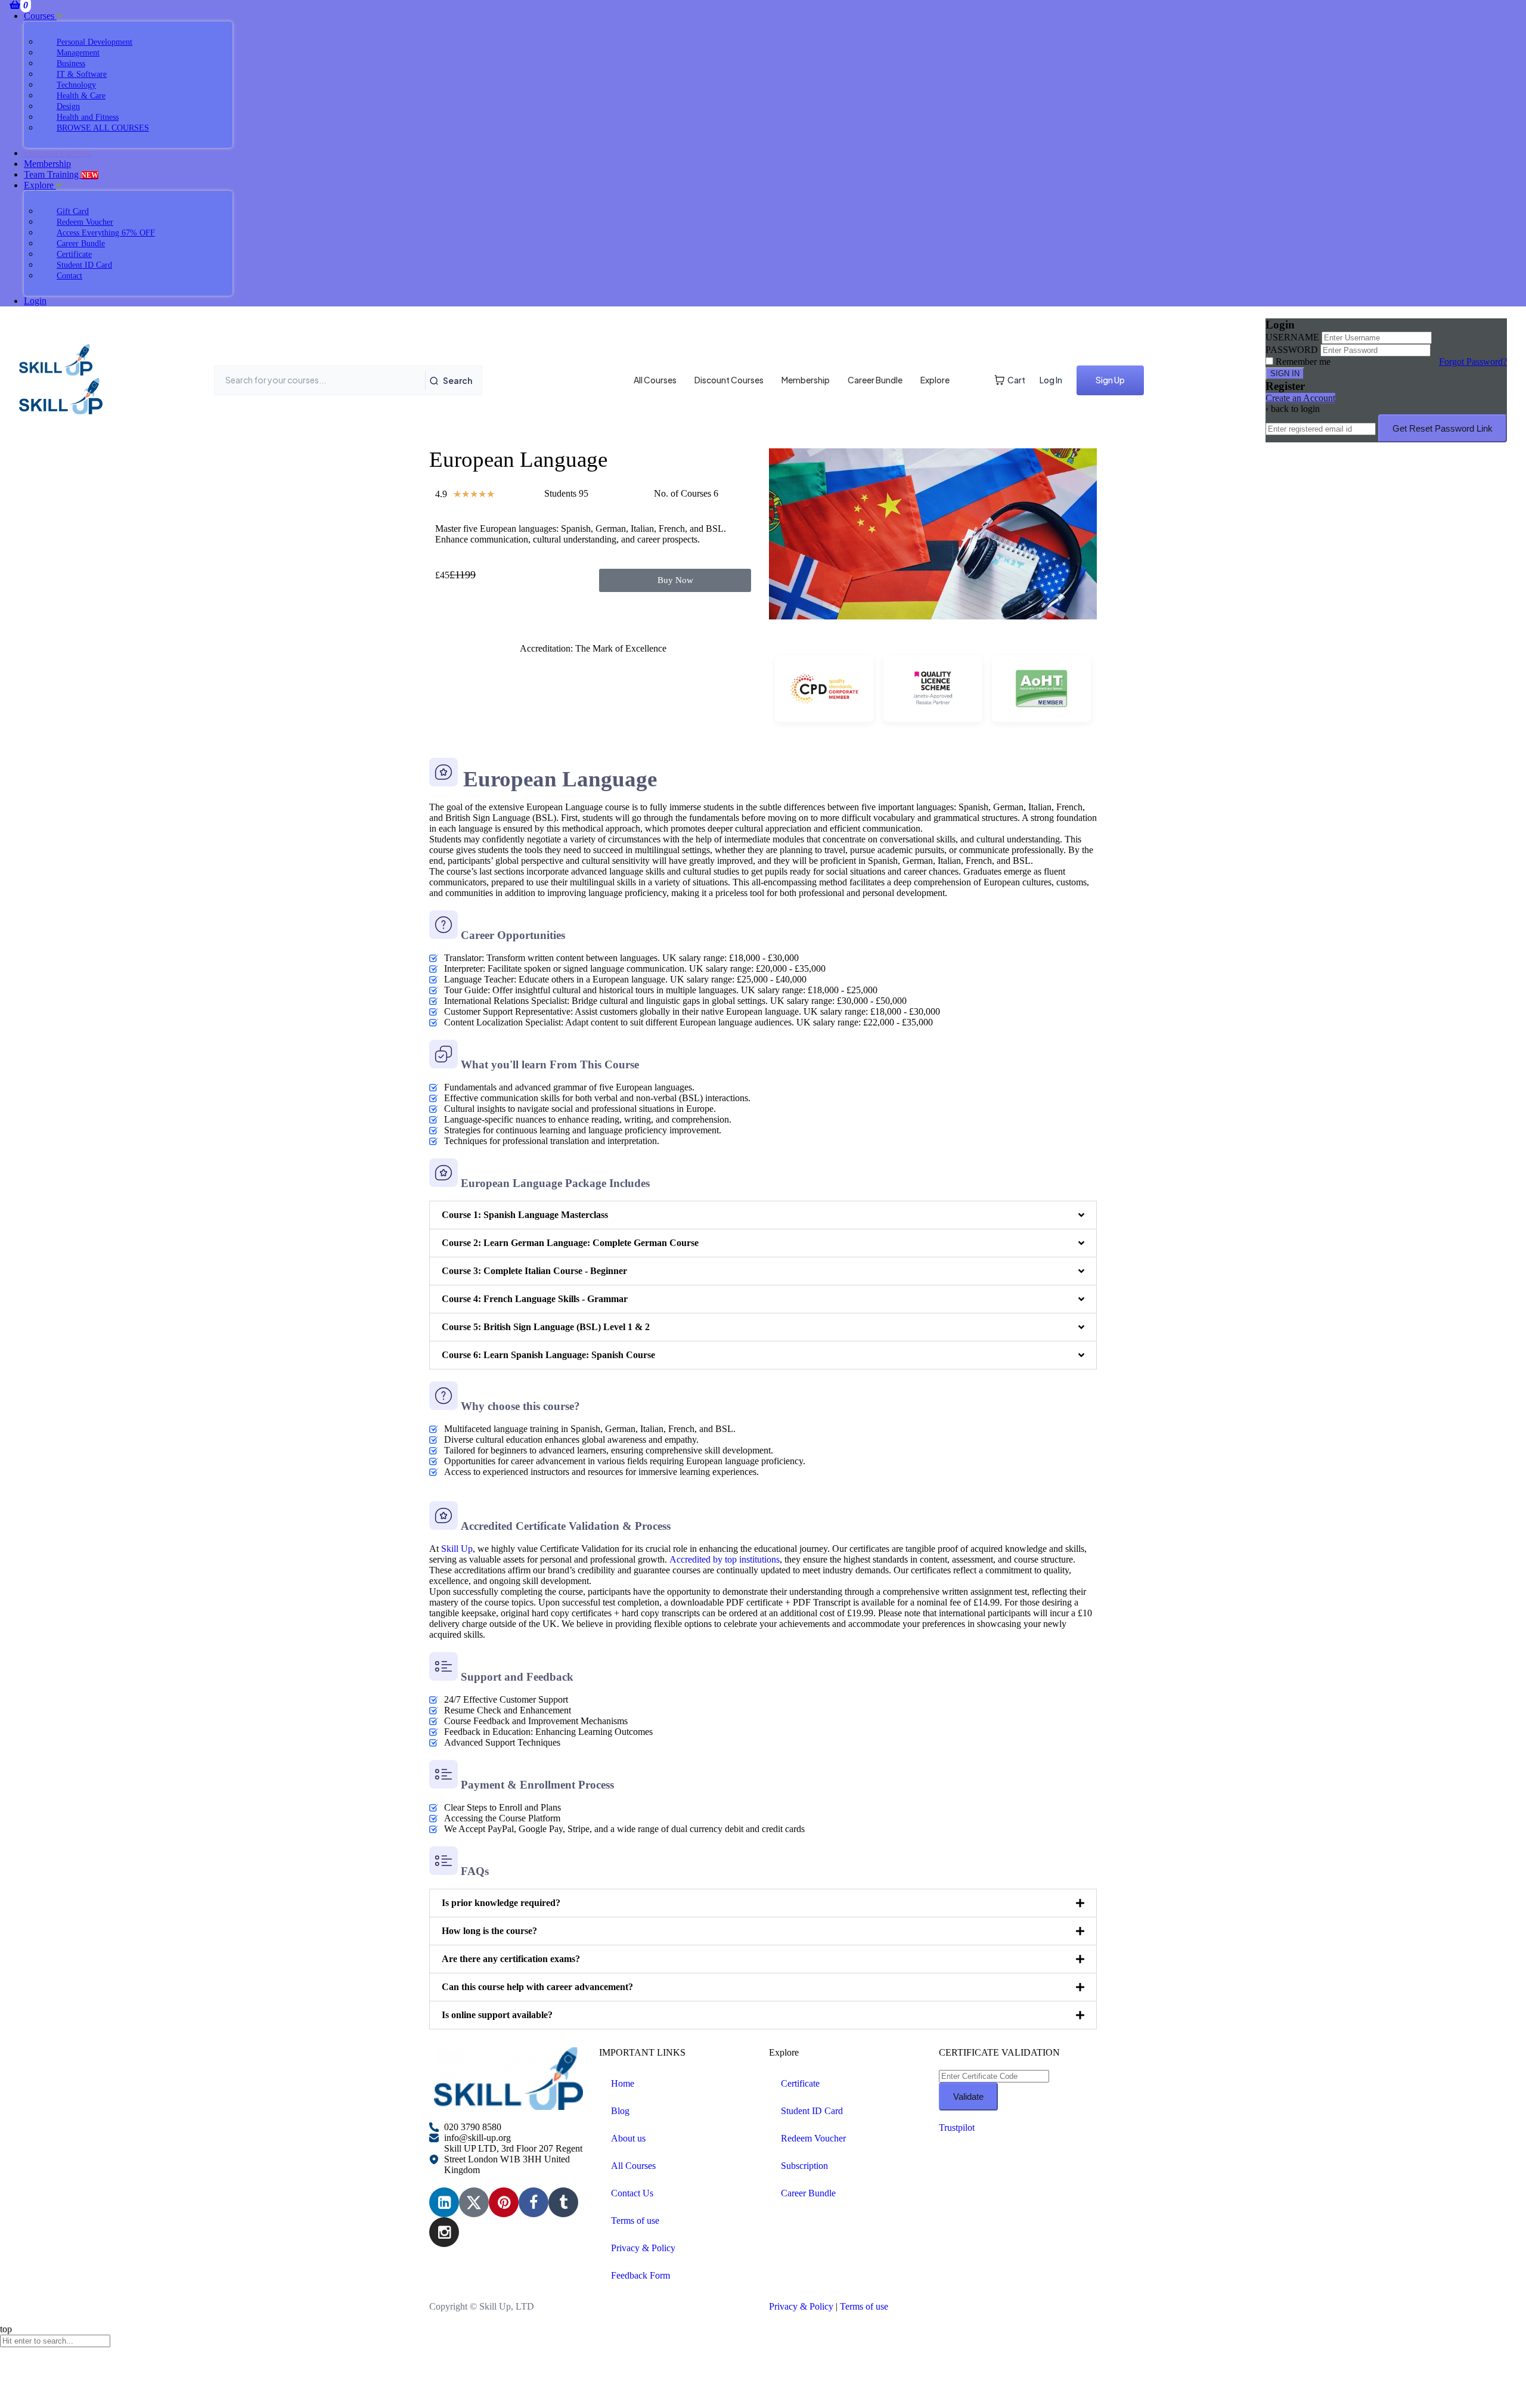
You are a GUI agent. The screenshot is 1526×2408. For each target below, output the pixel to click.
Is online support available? (497, 2015)
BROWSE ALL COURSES (103, 128)
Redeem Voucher (813, 2138)
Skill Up (457, 1549)
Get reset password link (1443, 428)
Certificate (800, 2083)
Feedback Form (641, 2275)
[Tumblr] (563, 2202)
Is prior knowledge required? (501, 1903)
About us (628, 2138)
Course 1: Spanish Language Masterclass (525, 1215)
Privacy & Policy (643, 2248)
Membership (47, 164)
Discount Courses (729, 380)
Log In (1051, 380)
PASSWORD (1292, 350)
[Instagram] (444, 2232)
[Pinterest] (504, 2202)
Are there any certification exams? (511, 1959)
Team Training (61, 174)
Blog (620, 2111)
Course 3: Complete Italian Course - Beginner (534, 1271)
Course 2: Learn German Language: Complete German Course (570, 1243)
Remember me (1303, 362)
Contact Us (632, 2193)
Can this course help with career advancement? (537, 1987)
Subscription (804, 2166)
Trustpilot (957, 2127)
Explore (40, 185)
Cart (1016, 380)
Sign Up (1110, 380)
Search (458, 380)
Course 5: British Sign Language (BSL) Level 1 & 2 (546, 1327)
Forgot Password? (1473, 362)
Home (623, 2083)
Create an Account (1300, 398)
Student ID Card (812, 2111)
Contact (69, 276)
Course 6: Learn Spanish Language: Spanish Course (548, 1355)
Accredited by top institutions (725, 1559)
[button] (763, 1215)
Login (35, 301)
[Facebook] (534, 2202)
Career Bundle (875, 380)
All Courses (655, 380)
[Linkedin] (444, 2202)
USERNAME (1292, 337)
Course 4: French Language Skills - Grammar (535, 1299)
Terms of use (635, 2220)
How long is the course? (489, 1931)
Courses (40, 16)
